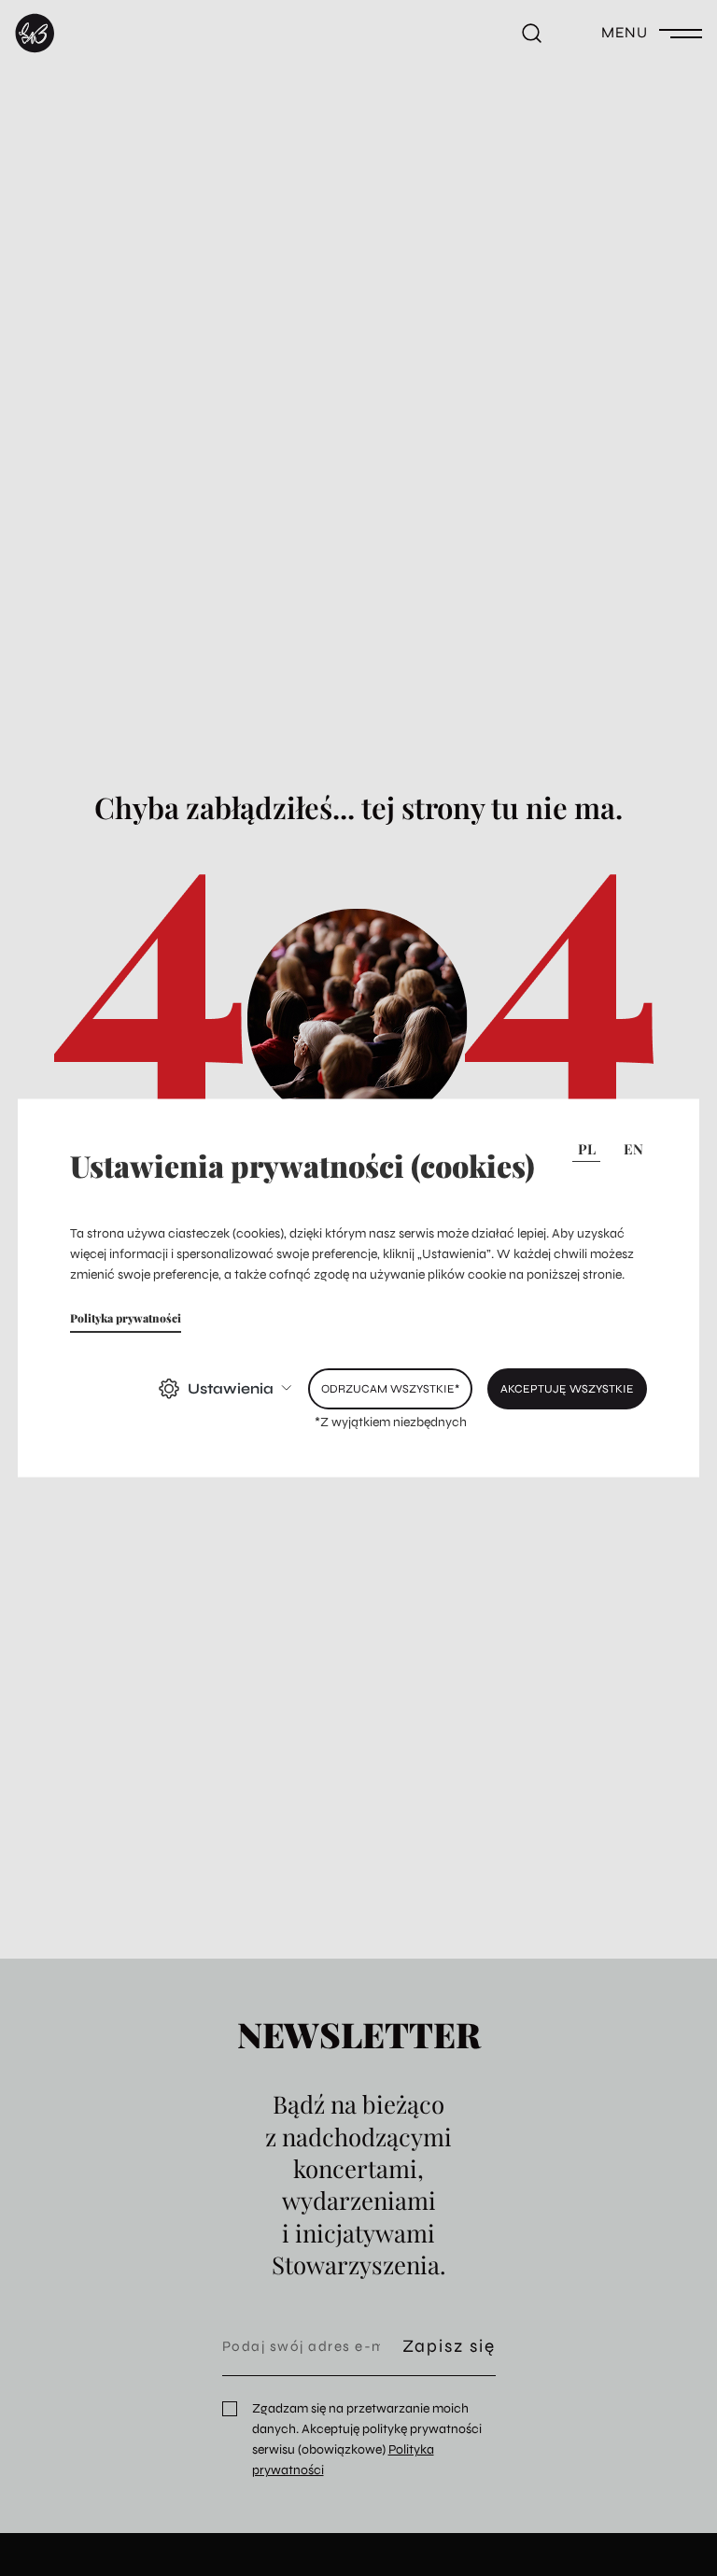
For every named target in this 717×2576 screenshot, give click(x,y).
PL (587, 1149)
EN (633, 1149)
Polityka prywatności (126, 1317)
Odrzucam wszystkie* (390, 1387)
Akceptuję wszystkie (567, 1387)
